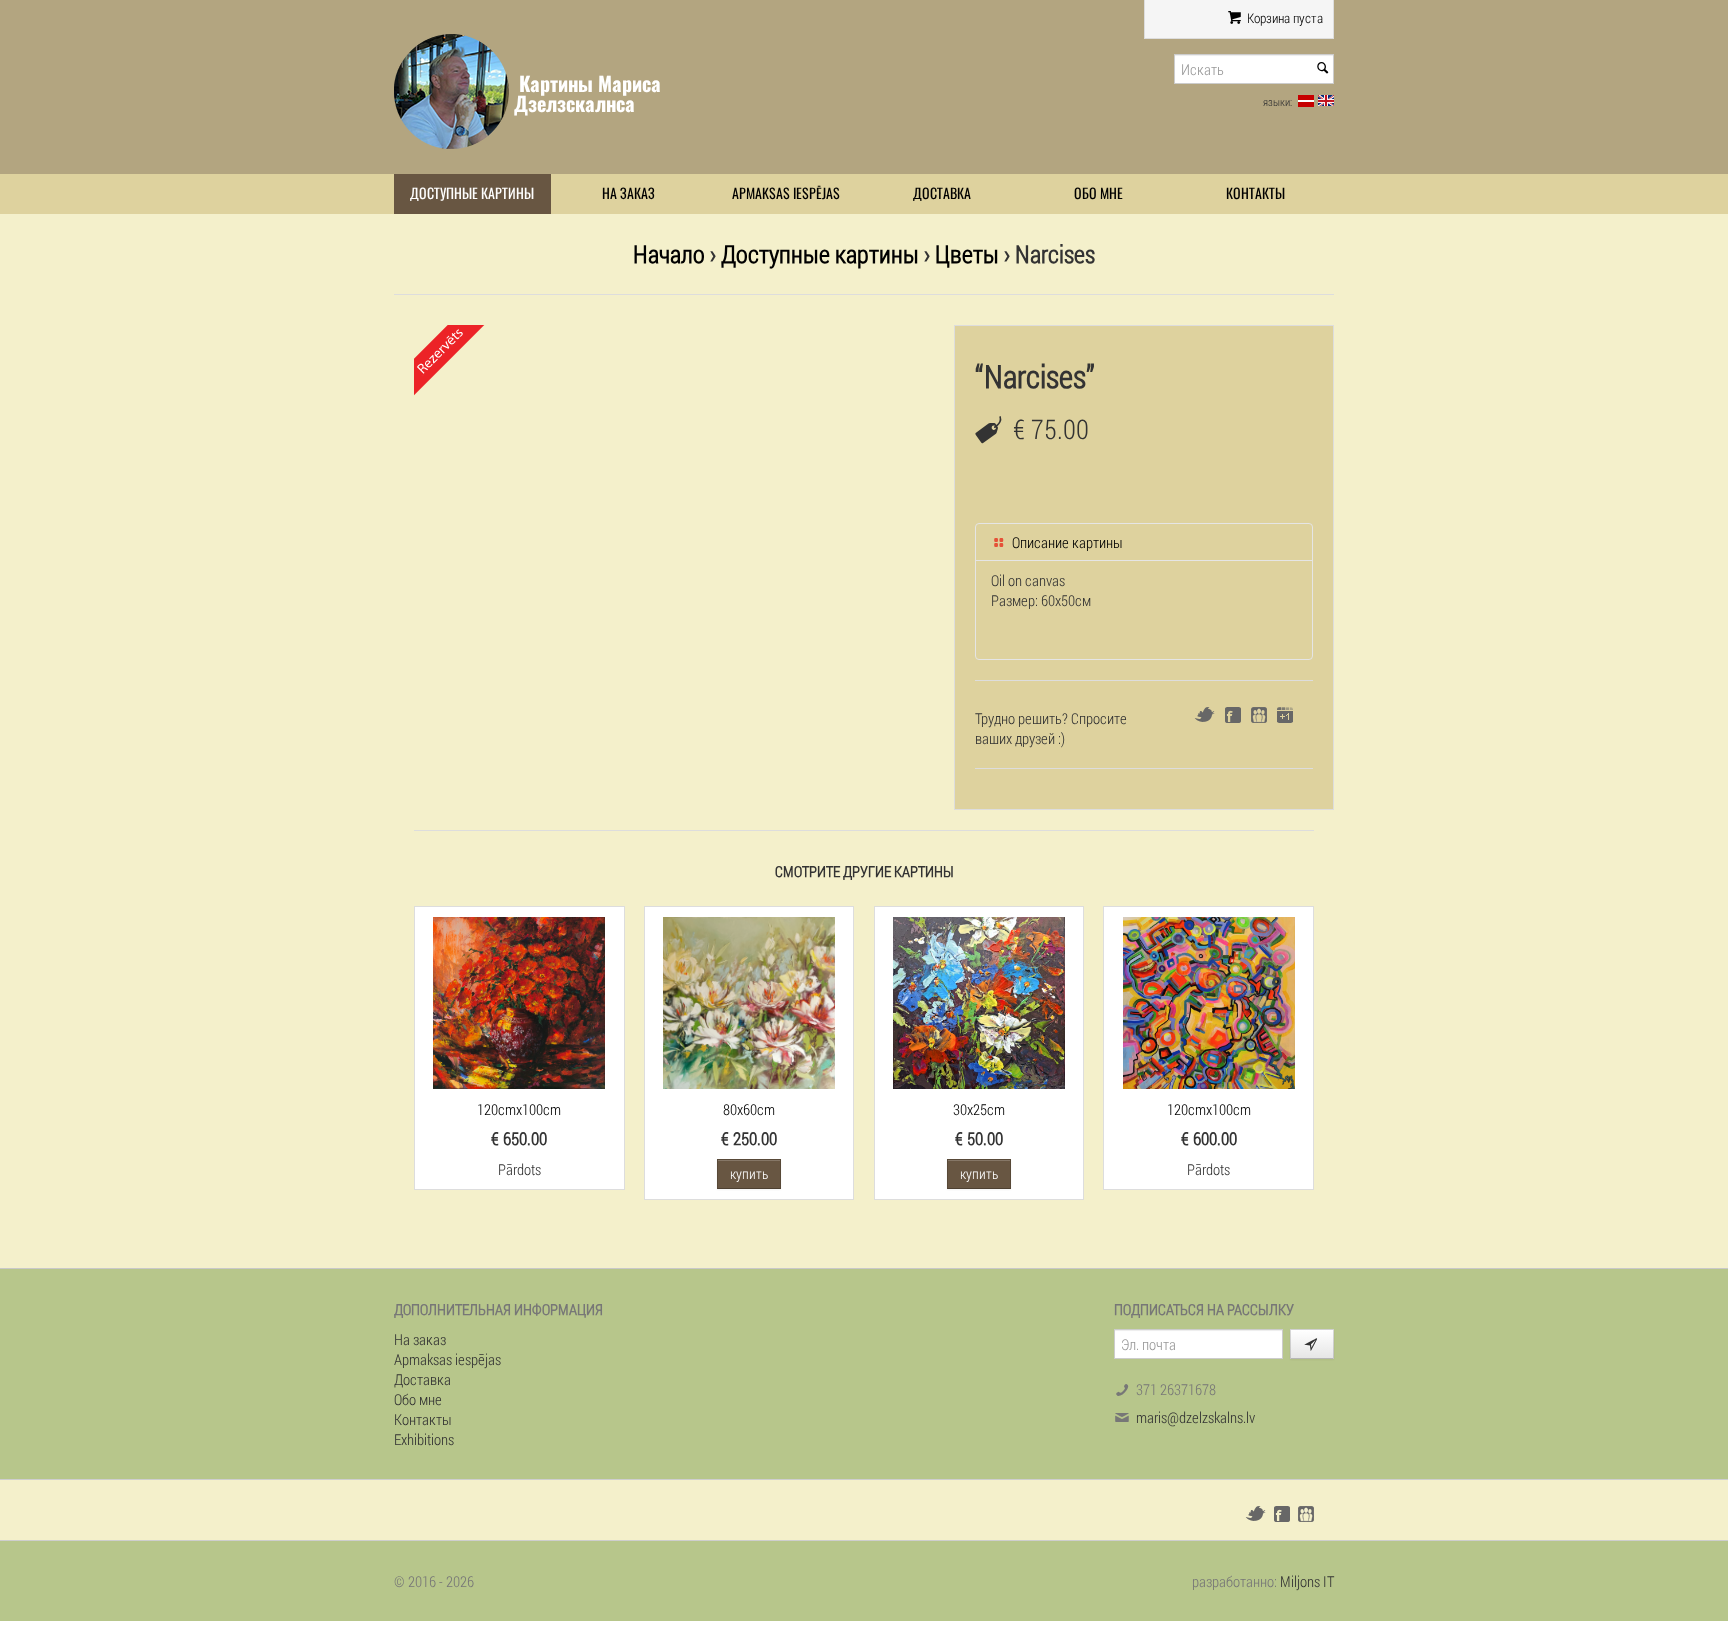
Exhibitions (424, 1439)
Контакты (1255, 193)
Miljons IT (1307, 1581)
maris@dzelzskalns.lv (1195, 1417)
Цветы (967, 253)
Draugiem (1259, 715)
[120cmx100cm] (519, 1001)
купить (749, 1173)
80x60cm (749, 1109)
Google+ (1285, 715)
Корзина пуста (1283, 18)
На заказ (628, 193)
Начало (669, 253)
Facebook (1233, 715)
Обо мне (1098, 193)
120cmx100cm (519, 1109)
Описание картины (1066, 542)
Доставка (942, 193)
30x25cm (979, 1109)
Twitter (1204, 714)
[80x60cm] (749, 1001)
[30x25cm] (979, 1001)
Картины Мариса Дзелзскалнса (587, 93)
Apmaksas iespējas (786, 193)
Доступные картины (472, 193)
